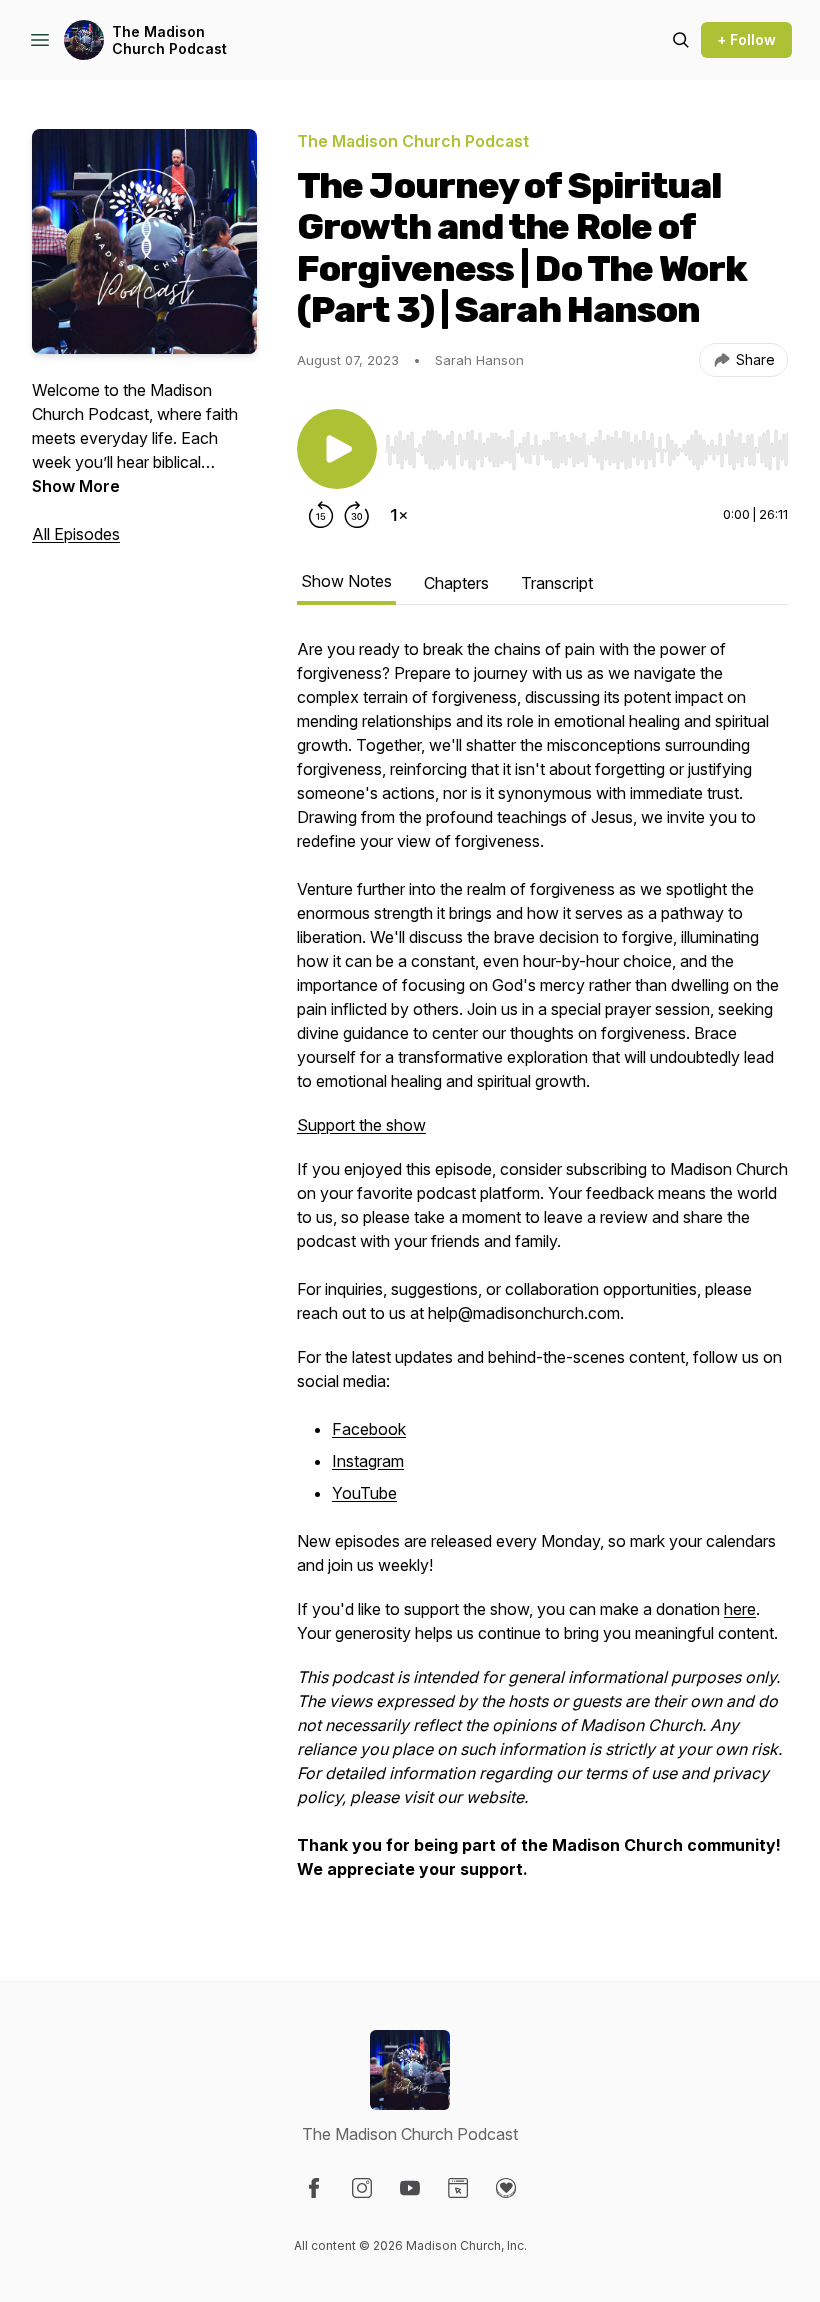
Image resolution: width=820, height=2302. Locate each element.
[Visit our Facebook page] (314, 2188)
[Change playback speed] (399, 515)
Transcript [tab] (557, 583)
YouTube (364, 1493)
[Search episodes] (681, 40)
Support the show (361, 1125)
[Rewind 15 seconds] (321, 515)
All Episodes (76, 534)
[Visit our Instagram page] (362, 2188)
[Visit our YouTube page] (410, 2188)
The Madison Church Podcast (169, 40)
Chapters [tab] (456, 583)
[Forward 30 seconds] (357, 515)
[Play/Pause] (337, 449)
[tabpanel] (542, 1269)
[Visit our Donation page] (506, 2188)
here (740, 1609)
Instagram (368, 1461)
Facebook (369, 1429)
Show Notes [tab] (346, 581)
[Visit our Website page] (458, 2188)
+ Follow (746, 39)
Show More (76, 486)
